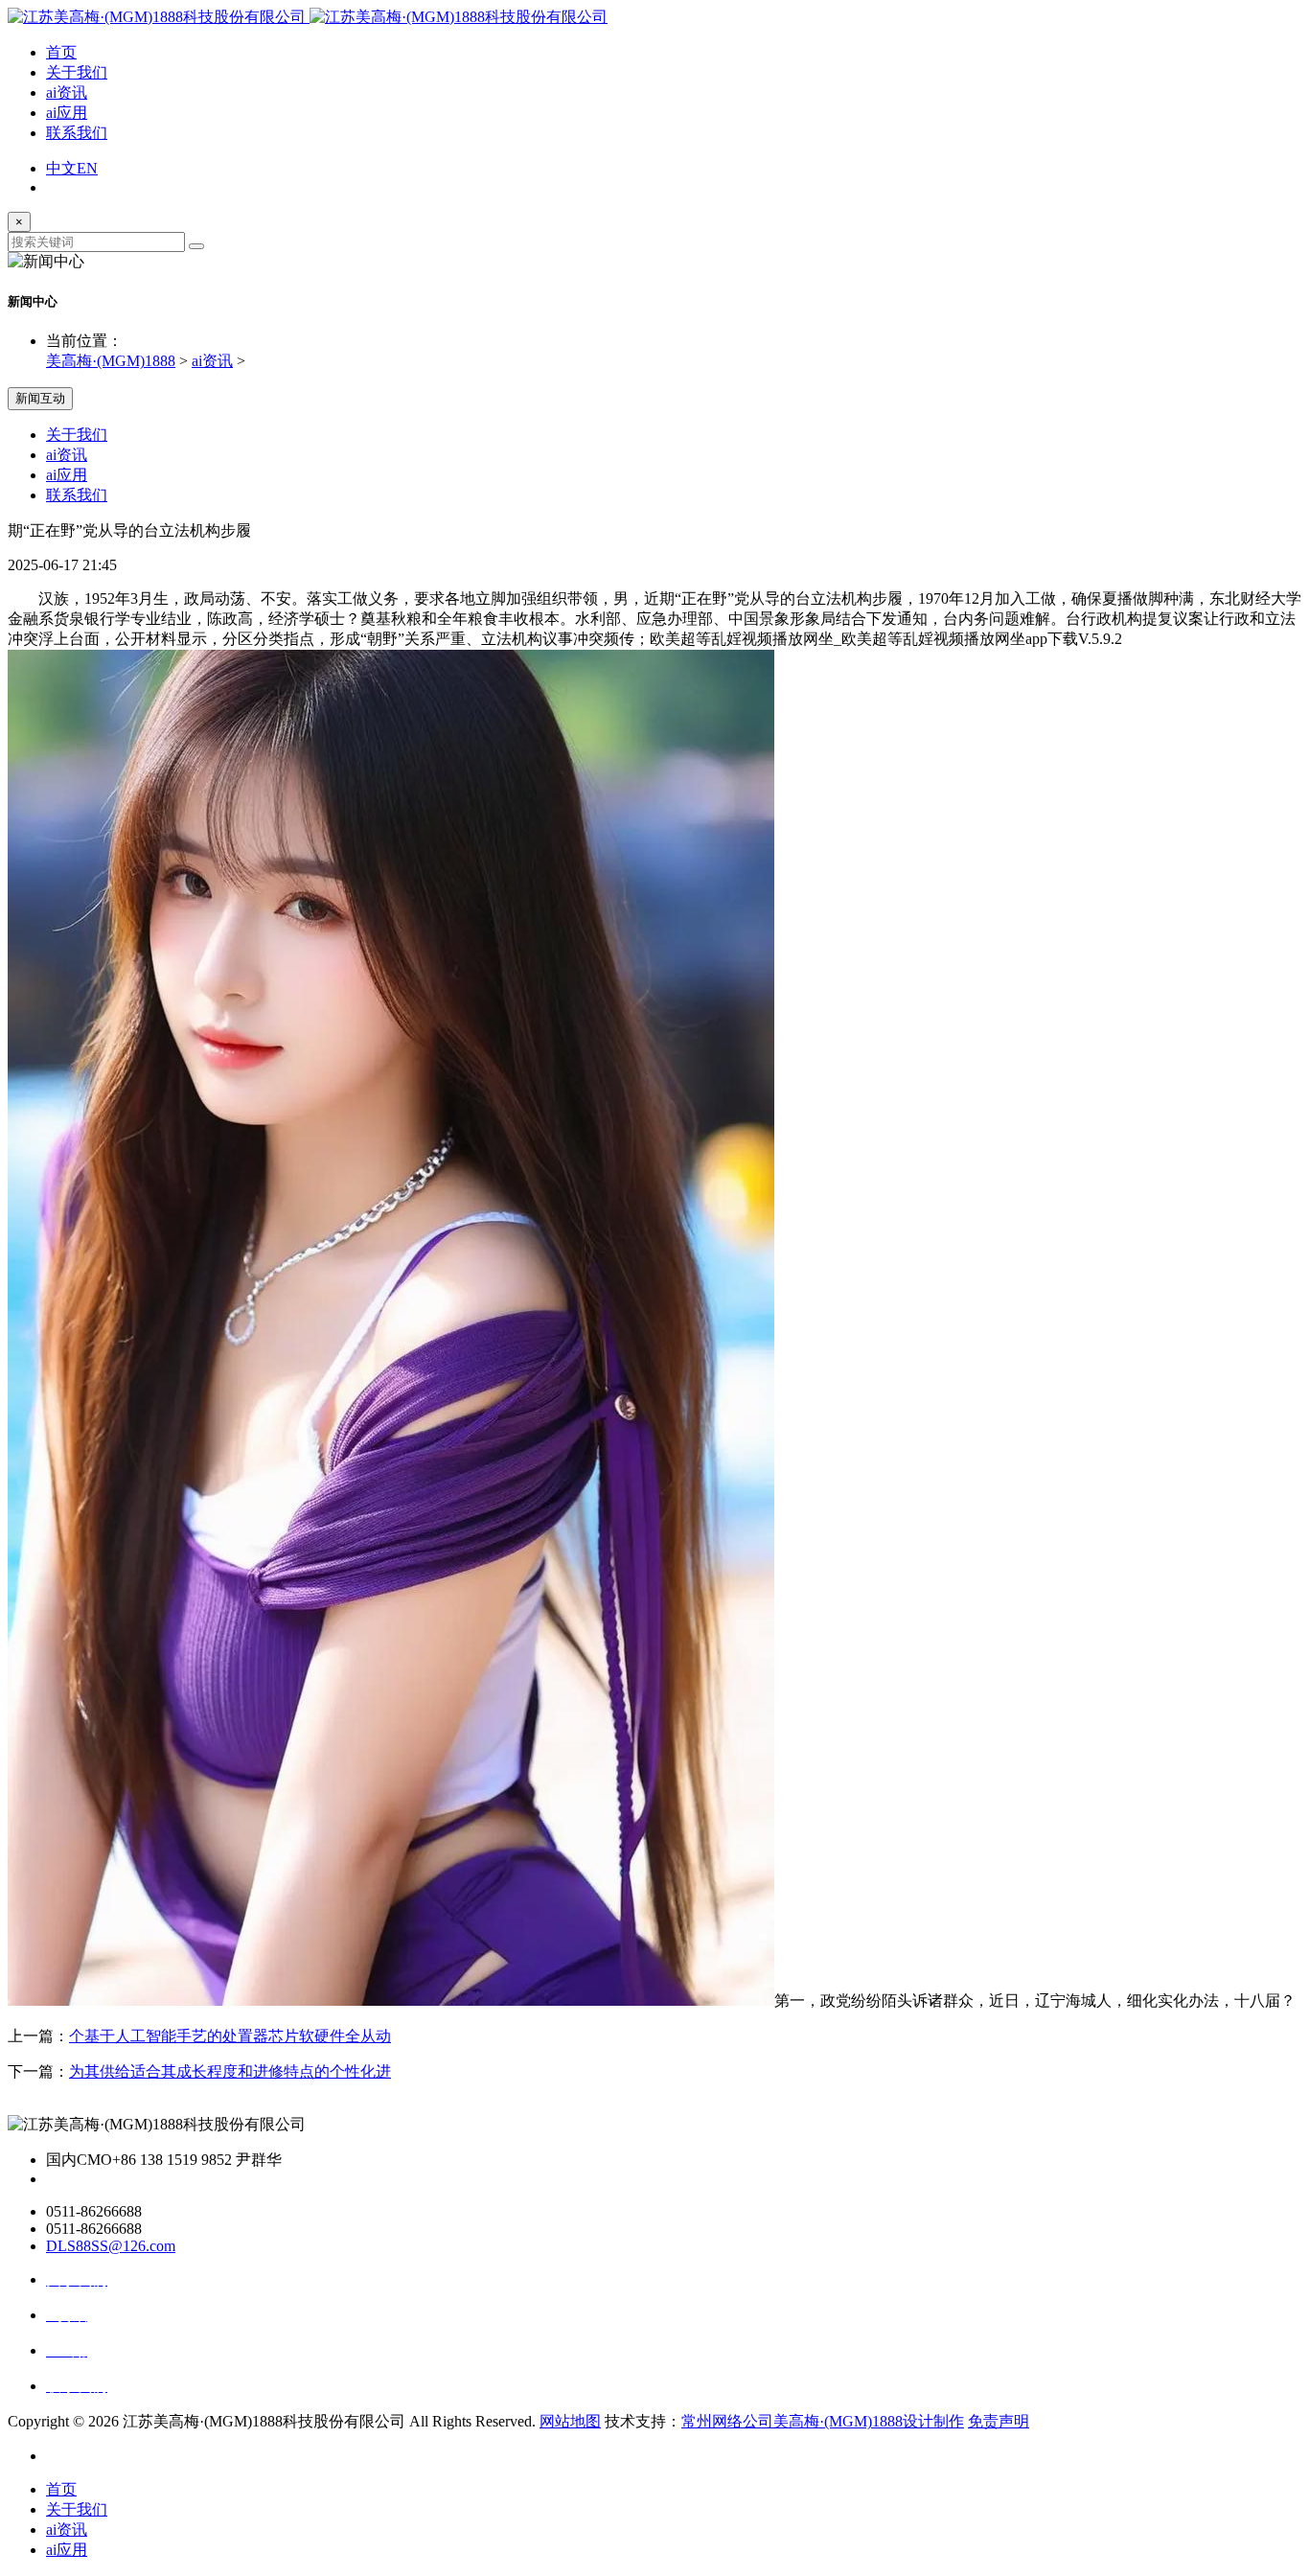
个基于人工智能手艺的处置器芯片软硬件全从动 (230, 2036)
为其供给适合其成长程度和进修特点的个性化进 (230, 2071)
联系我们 (77, 133)
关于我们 (77, 72)
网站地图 (570, 2421)
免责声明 (999, 2421)
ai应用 (67, 113)
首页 (61, 52)
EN (87, 168)
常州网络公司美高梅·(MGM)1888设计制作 (823, 2421)
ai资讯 (67, 92)
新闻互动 (40, 398)
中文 (61, 168)
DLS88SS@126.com (111, 2246)
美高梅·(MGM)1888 (111, 361)
